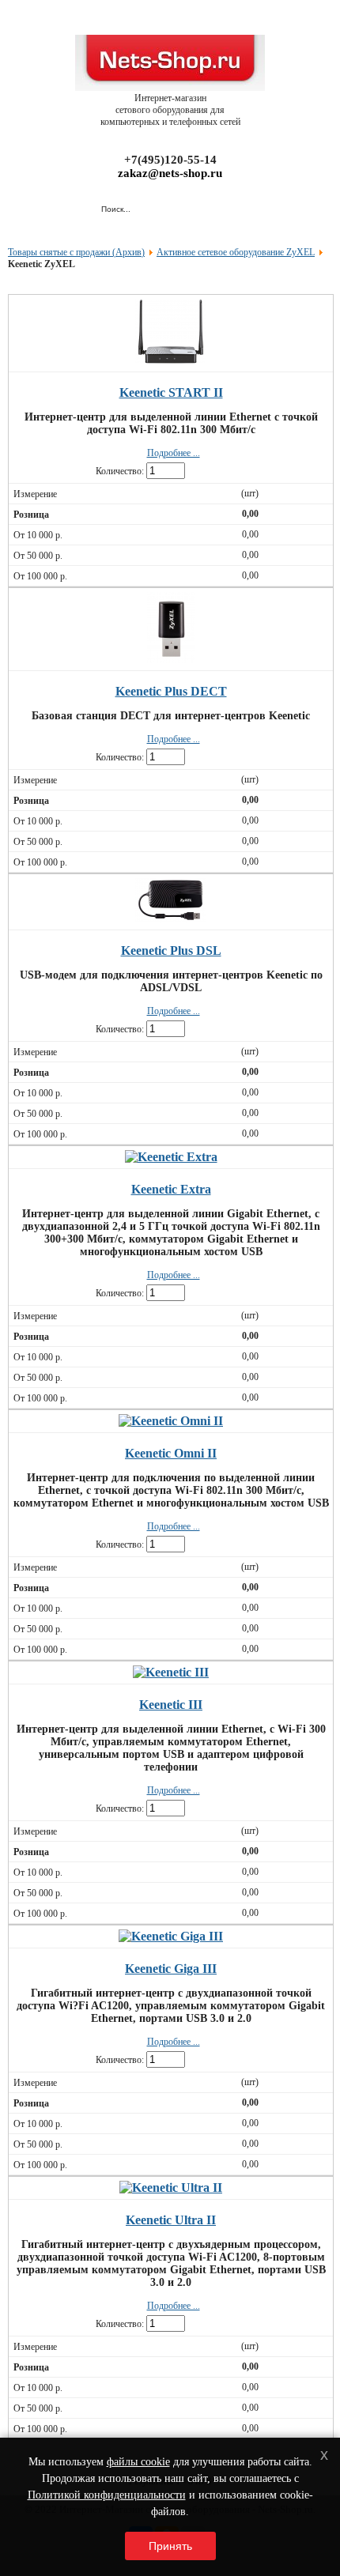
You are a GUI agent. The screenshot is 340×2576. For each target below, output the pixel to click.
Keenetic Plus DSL (171, 950)
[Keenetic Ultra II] (171, 2188)
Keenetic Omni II (171, 1453)
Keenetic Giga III (171, 1969)
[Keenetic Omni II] (171, 1421)
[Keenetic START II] (171, 360)
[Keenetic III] (171, 1672)
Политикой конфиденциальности (107, 2495)
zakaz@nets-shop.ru (170, 173)
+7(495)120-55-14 (170, 160)
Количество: (120, 471)
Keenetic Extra (171, 1189)
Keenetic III (171, 1705)
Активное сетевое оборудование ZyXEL (236, 252)
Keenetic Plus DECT (171, 691)
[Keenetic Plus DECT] (171, 659)
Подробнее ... (174, 453)
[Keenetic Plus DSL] (171, 918)
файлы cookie (138, 2462)
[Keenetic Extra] (171, 1157)
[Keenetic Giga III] (171, 1936)
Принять (170, 2546)
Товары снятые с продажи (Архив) (76, 252)
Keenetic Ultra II (171, 2220)
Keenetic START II (171, 392)
